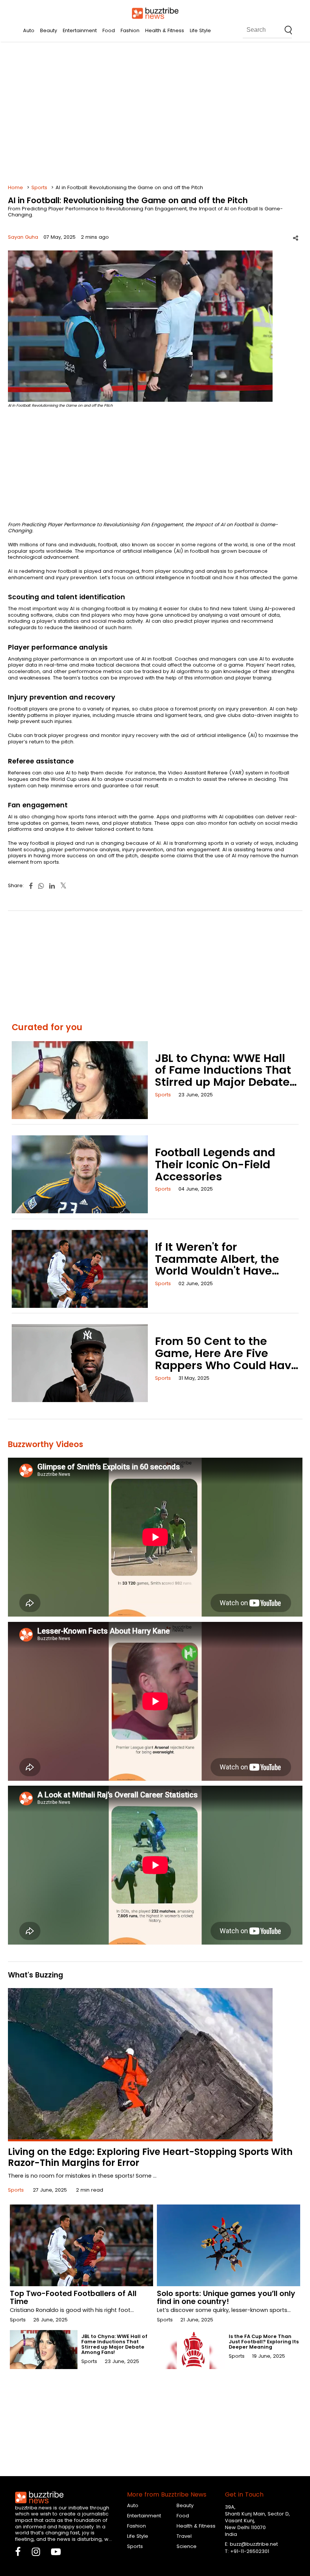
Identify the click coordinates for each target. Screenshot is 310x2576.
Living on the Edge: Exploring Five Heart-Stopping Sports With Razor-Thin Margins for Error (150, 2157)
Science (187, 2546)
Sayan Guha (23, 237)
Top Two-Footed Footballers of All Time (73, 2298)
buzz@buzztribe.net (254, 2544)
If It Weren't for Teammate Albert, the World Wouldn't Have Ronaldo (217, 1265)
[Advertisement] (155, 113)
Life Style (200, 30)
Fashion (130, 30)
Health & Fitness (165, 30)
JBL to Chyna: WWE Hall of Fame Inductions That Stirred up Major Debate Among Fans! (223, 1076)
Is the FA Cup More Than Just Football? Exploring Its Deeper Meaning (264, 2342)
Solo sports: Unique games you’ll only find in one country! (226, 2298)
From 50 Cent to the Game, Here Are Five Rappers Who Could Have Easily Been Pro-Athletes (226, 1359)
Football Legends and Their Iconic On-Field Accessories (215, 1164)
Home (15, 187)
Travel (184, 2536)
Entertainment (80, 30)
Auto (29, 30)
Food (109, 30)
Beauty (49, 30)
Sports (39, 187)
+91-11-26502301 (250, 2551)
